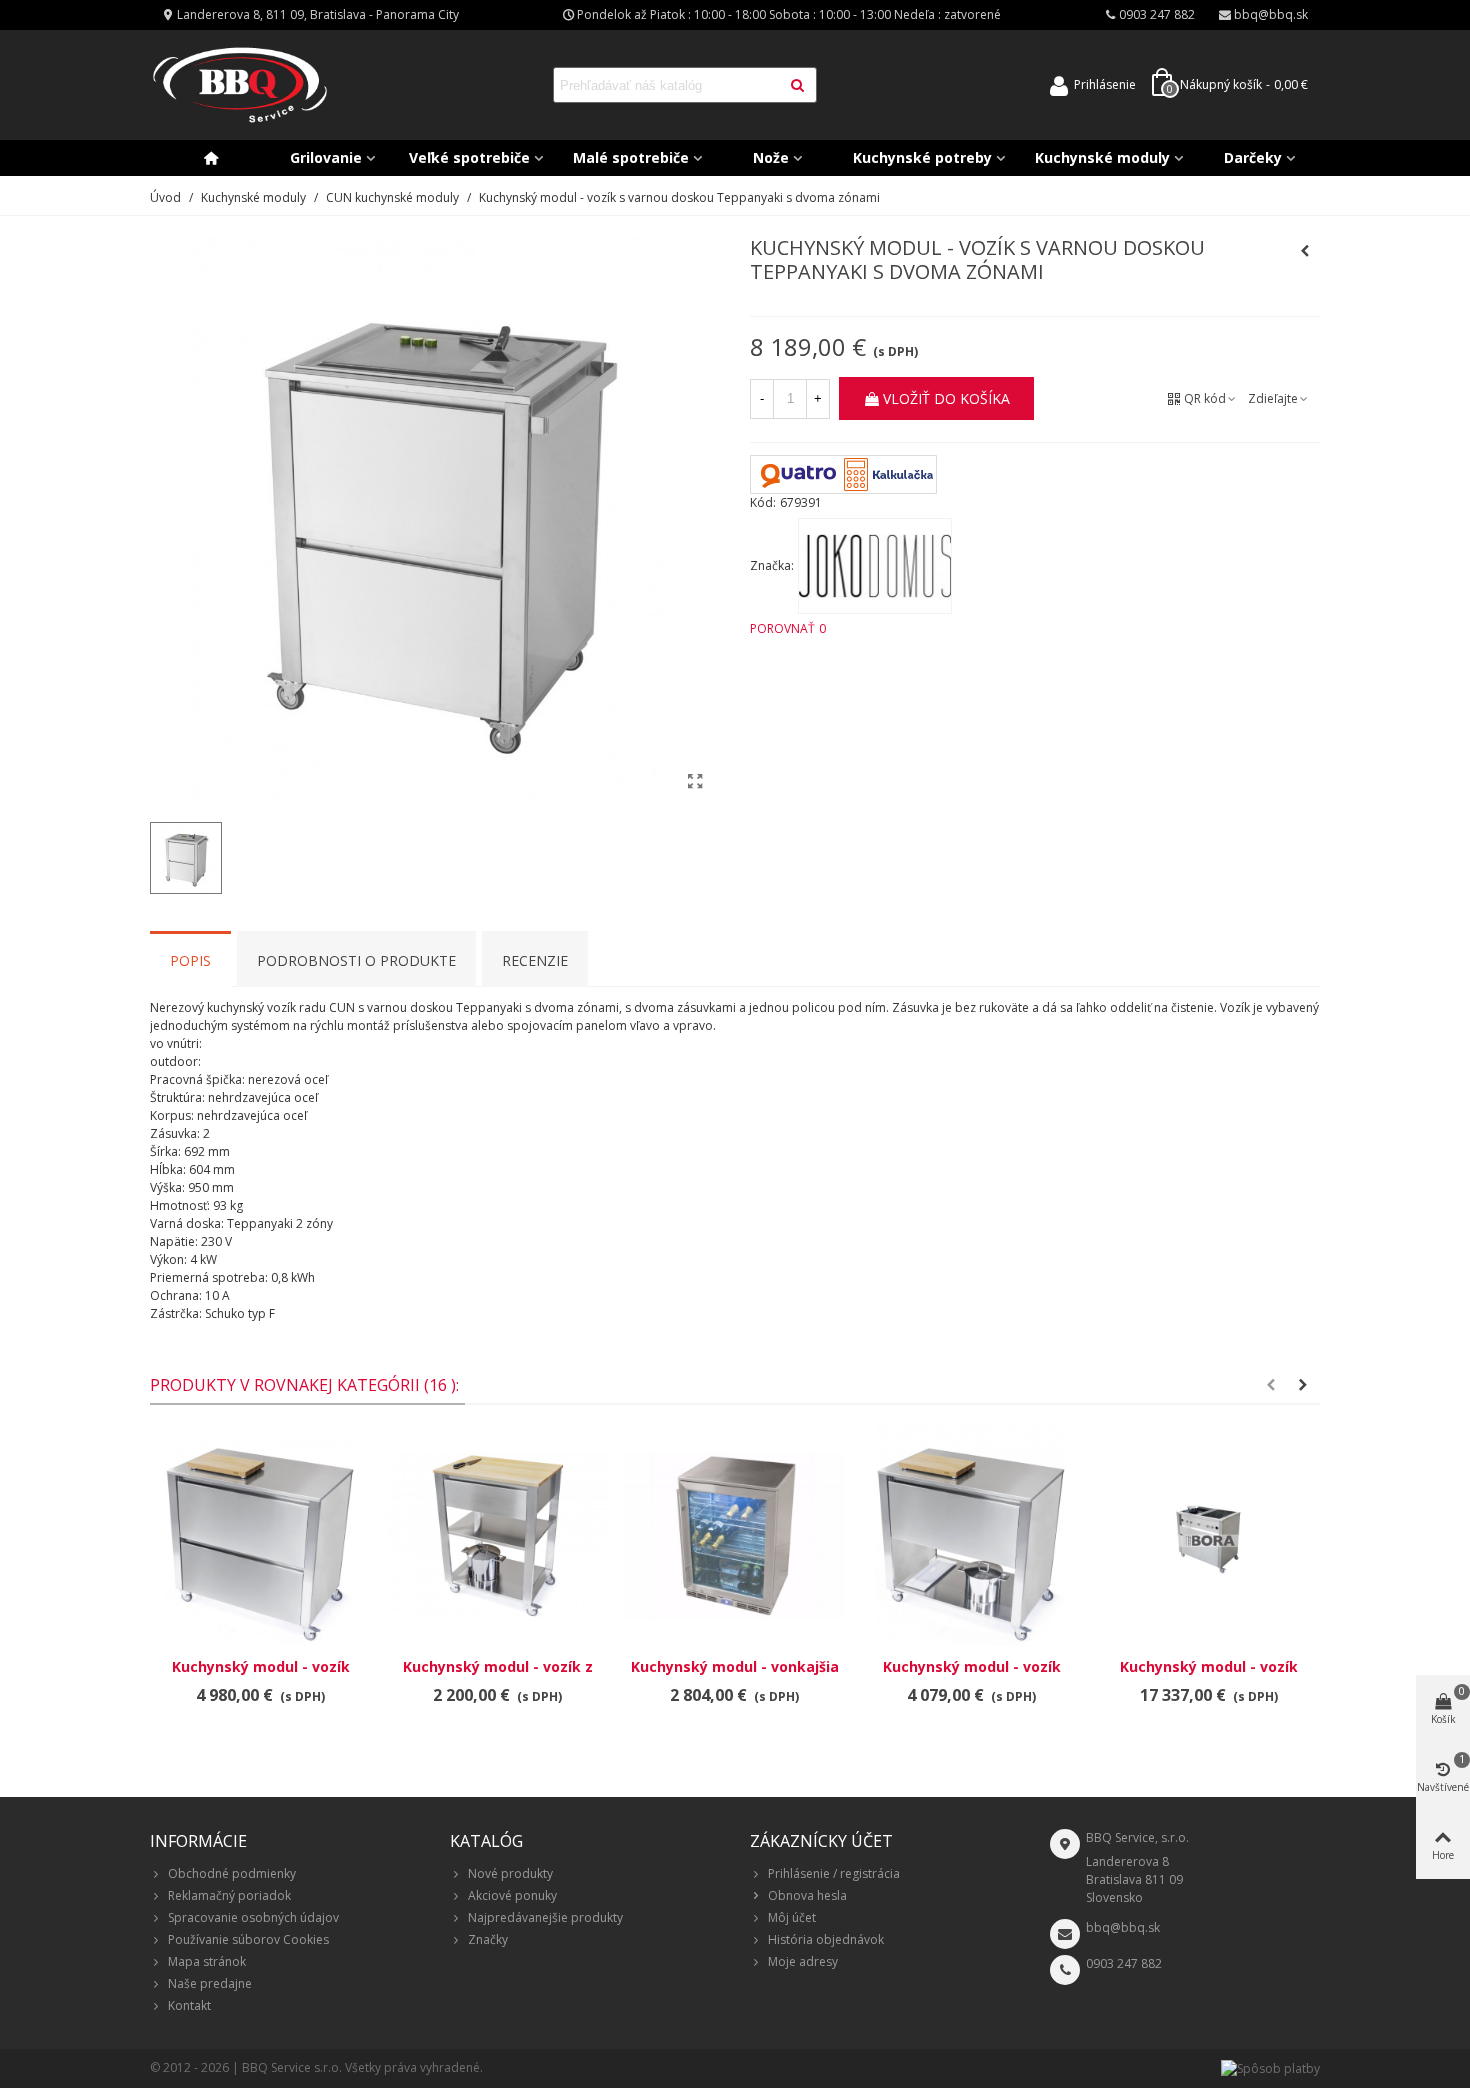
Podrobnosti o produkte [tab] (356, 960)
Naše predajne (210, 1983)
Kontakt (189, 2005)
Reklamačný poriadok (229, 1895)
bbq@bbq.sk (1123, 1927)
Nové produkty (510, 1873)
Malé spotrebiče (631, 157)
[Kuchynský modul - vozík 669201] (971, 1535)
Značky (488, 1939)
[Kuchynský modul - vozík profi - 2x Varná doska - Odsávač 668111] (1208, 1535)
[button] (1271, 1385)
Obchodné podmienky (232, 1873)
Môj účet (792, 1917)
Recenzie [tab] (535, 960)
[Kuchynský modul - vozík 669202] (260, 1535)
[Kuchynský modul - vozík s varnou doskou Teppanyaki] (695, 781)
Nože (771, 157)
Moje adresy (803, 1961)
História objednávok (826, 1939)
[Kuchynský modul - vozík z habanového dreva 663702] (1305, 251)
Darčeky (1253, 157)
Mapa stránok (207, 1961)
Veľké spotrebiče (469, 157)
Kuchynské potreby (922, 157)
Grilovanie (326, 157)
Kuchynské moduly (1102, 157)
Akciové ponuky (512, 1895)
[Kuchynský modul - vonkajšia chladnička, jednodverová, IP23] (734, 1535)
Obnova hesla (807, 1895)
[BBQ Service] (240, 85)
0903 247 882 (1124, 1963)
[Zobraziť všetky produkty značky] (875, 566)
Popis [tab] (190, 960)
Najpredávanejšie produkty (545, 1917)
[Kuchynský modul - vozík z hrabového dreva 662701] (497, 1535)
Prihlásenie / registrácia (834, 1873)
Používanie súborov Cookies (248, 1939)
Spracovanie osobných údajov (253, 1917)
